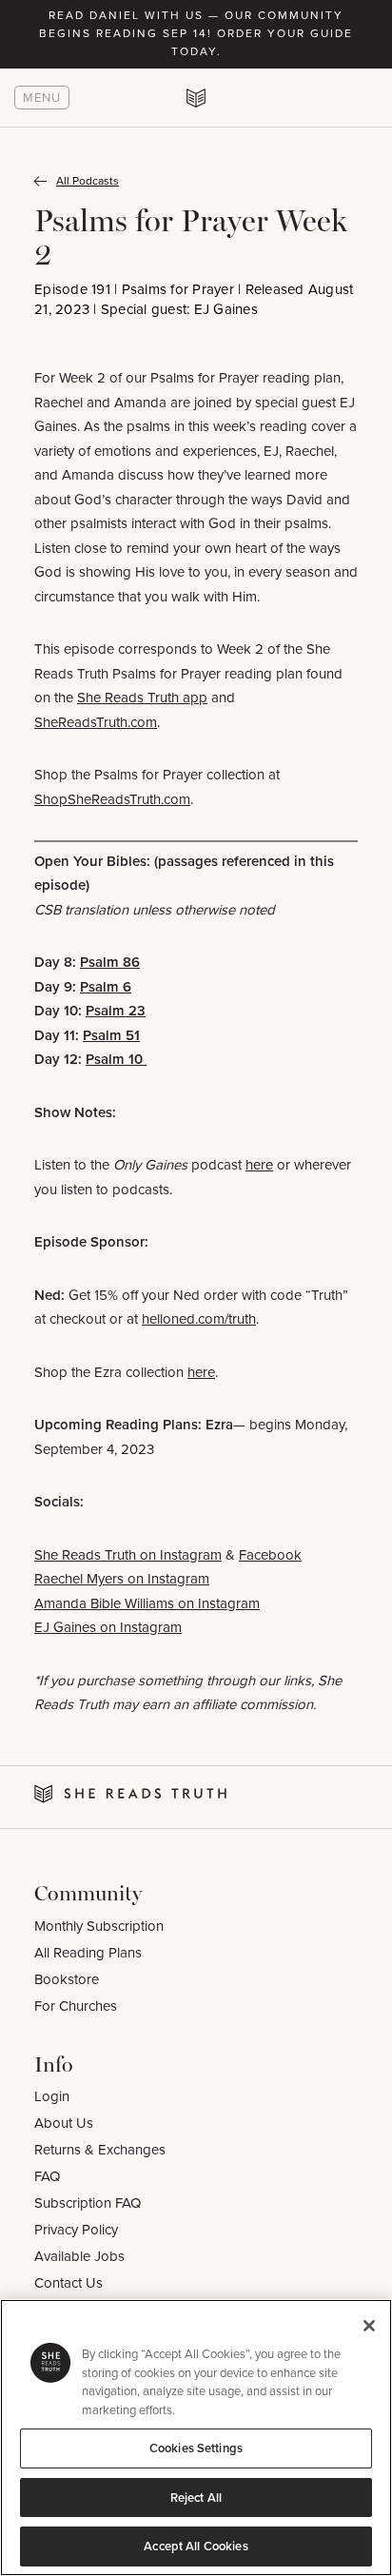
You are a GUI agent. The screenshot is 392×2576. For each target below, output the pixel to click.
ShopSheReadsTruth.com (112, 799)
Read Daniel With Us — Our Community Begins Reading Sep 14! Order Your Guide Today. (196, 33)
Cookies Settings (196, 2448)
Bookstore (67, 1979)
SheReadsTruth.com (96, 722)
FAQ (47, 2176)
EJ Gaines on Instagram (108, 1627)
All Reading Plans (88, 1953)
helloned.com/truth (199, 1319)
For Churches (76, 2006)
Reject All (196, 2497)
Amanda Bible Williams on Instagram (147, 1603)
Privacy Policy (76, 2230)
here (259, 1165)
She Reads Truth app (142, 698)
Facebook (270, 1555)
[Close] (369, 2326)
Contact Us (69, 2283)
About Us (64, 2123)
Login (52, 2096)
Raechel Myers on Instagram (122, 1579)
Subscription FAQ (88, 2203)
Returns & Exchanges (100, 2150)
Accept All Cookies (196, 2546)
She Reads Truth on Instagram (128, 1555)
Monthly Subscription (99, 1926)
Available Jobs (79, 2256)
